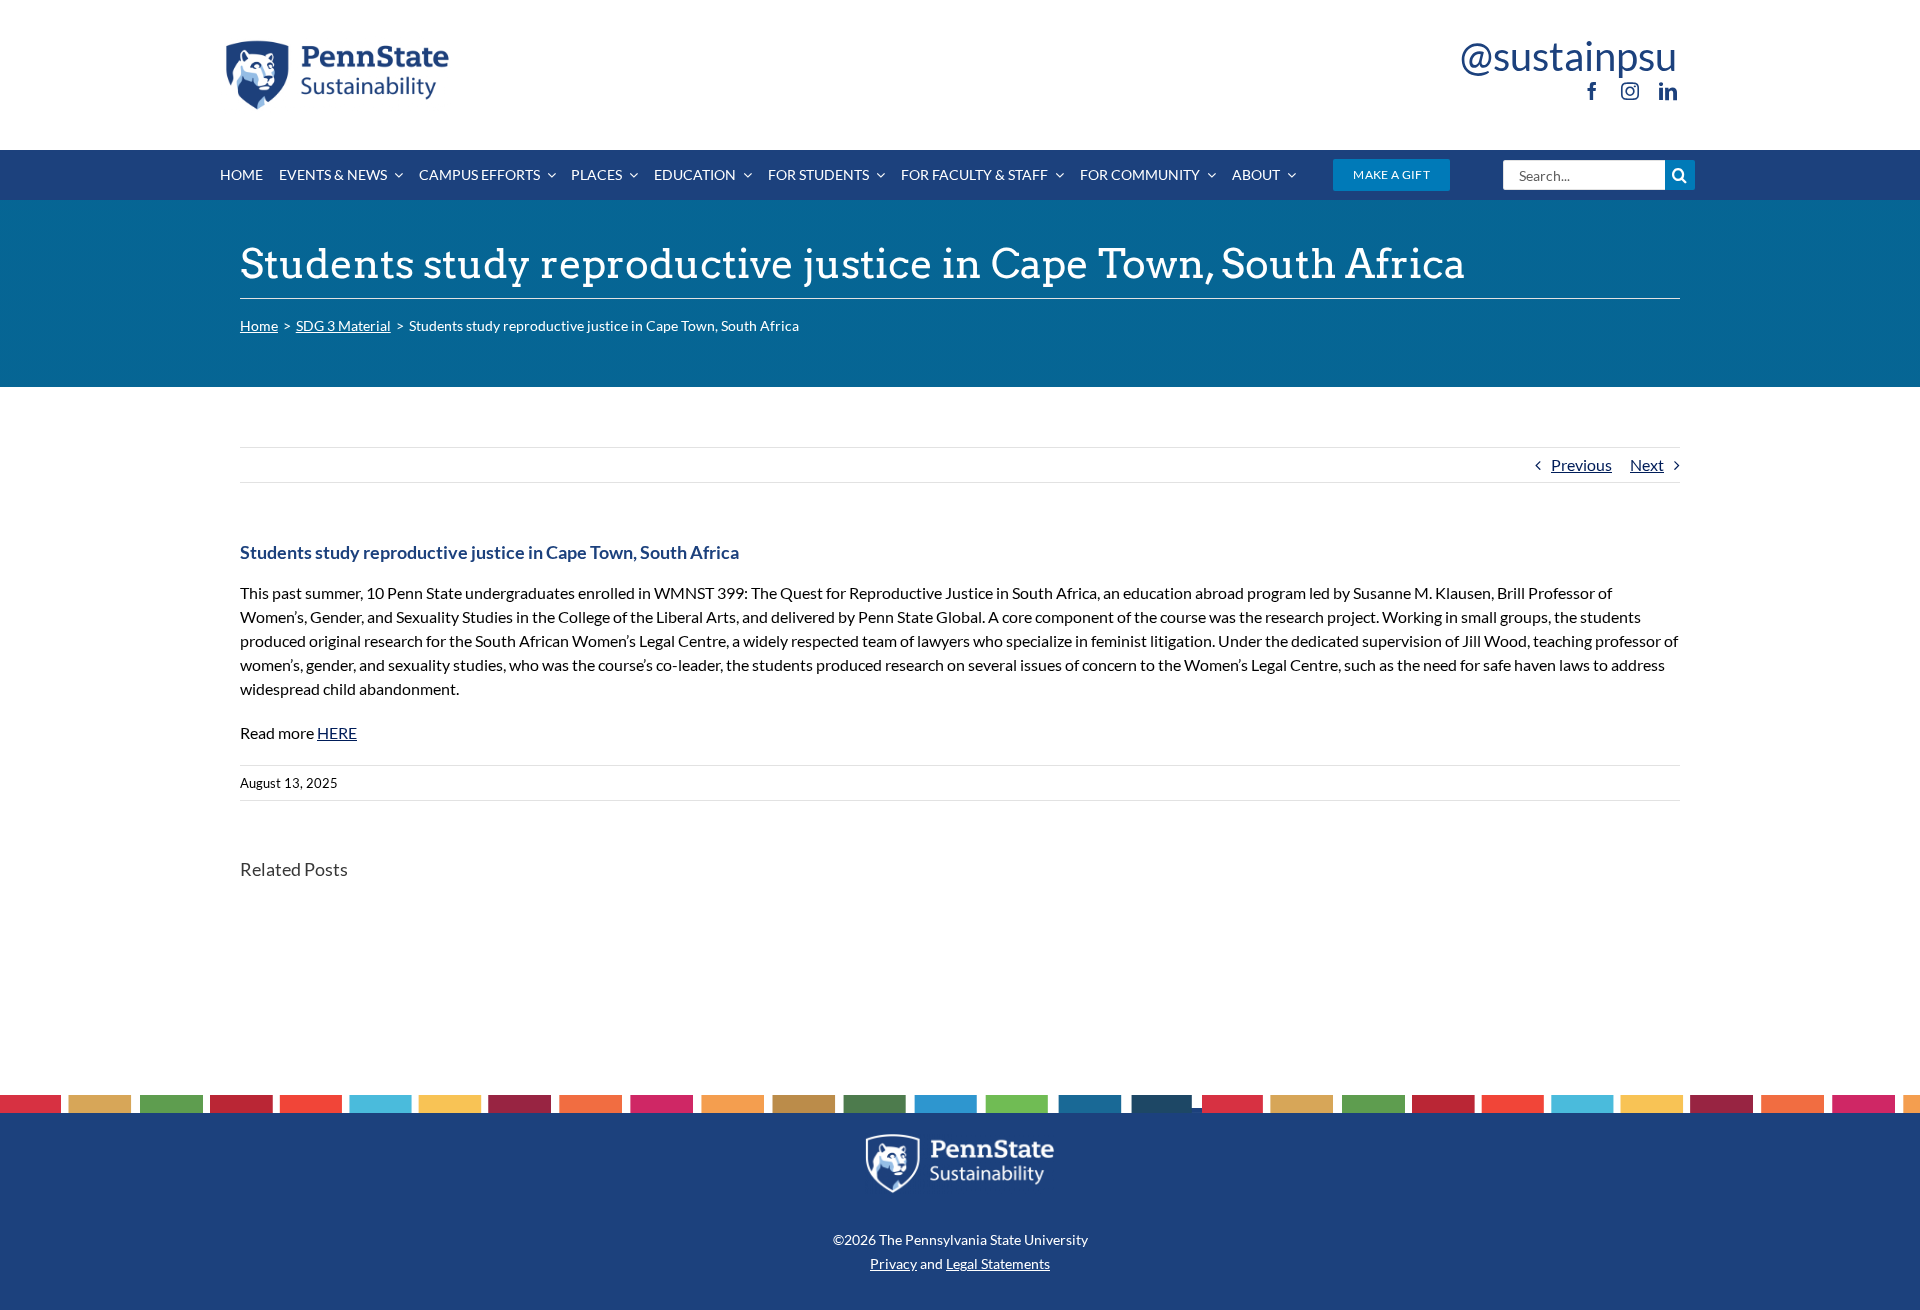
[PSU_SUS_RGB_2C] (336, 43)
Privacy (893, 1263)
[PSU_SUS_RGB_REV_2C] (960, 1140)
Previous (1581, 464)
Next (1647, 464)
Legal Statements (998, 1263)
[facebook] (1592, 91)
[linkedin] (1668, 91)
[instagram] (1630, 91)
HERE (337, 732)
